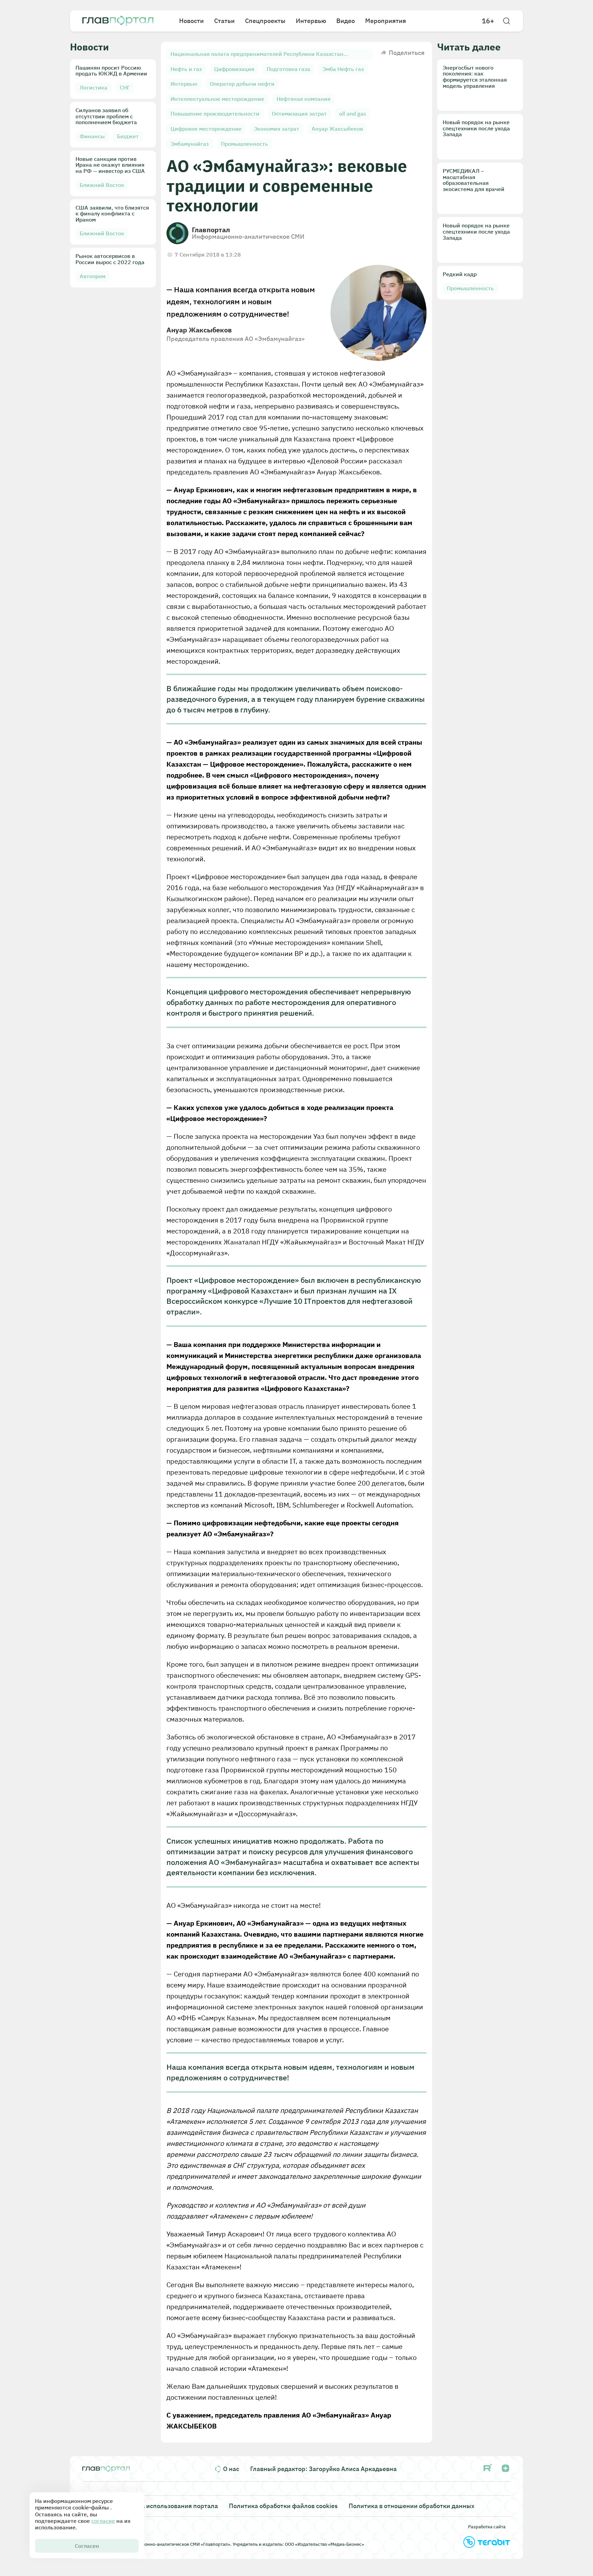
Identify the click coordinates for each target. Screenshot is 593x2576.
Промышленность (245, 144)
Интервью (311, 21)
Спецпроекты (265, 21)
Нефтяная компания (304, 99)
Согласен (87, 2546)
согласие (103, 2521)
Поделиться (407, 53)
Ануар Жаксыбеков (337, 129)
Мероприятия (386, 21)
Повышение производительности (215, 114)
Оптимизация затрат (299, 114)
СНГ (125, 87)
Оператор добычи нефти (242, 84)
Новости (191, 21)
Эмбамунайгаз (190, 144)
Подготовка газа (288, 69)
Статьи (224, 21)
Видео (346, 21)
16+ (488, 21)
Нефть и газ (186, 69)
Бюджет (128, 136)
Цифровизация (234, 69)
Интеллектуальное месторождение (217, 99)
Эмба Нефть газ (343, 69)
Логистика (94, 87)
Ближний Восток (102, 185)
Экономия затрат (277, 129)
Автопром (92, 276)
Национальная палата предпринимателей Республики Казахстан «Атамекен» (257, 55)
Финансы (92, 136)
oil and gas (353, 114)
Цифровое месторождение (206, 129)
